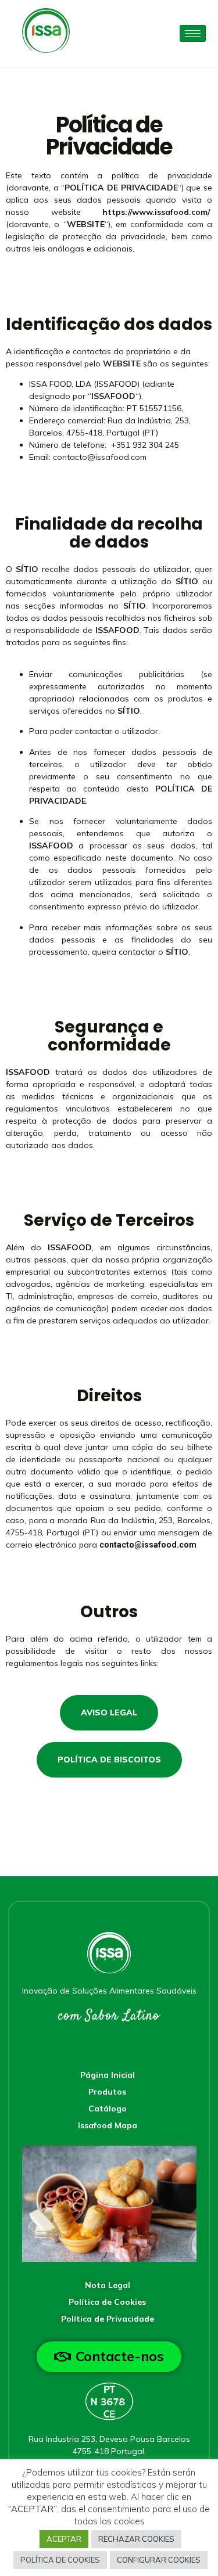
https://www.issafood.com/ (156, 212)
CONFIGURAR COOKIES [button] (159, 2560)
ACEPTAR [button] (64, 2539)
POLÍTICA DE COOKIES (60, 2560)
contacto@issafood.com (100, 457)
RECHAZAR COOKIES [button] (136, 2539)
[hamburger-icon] (193, 33)
